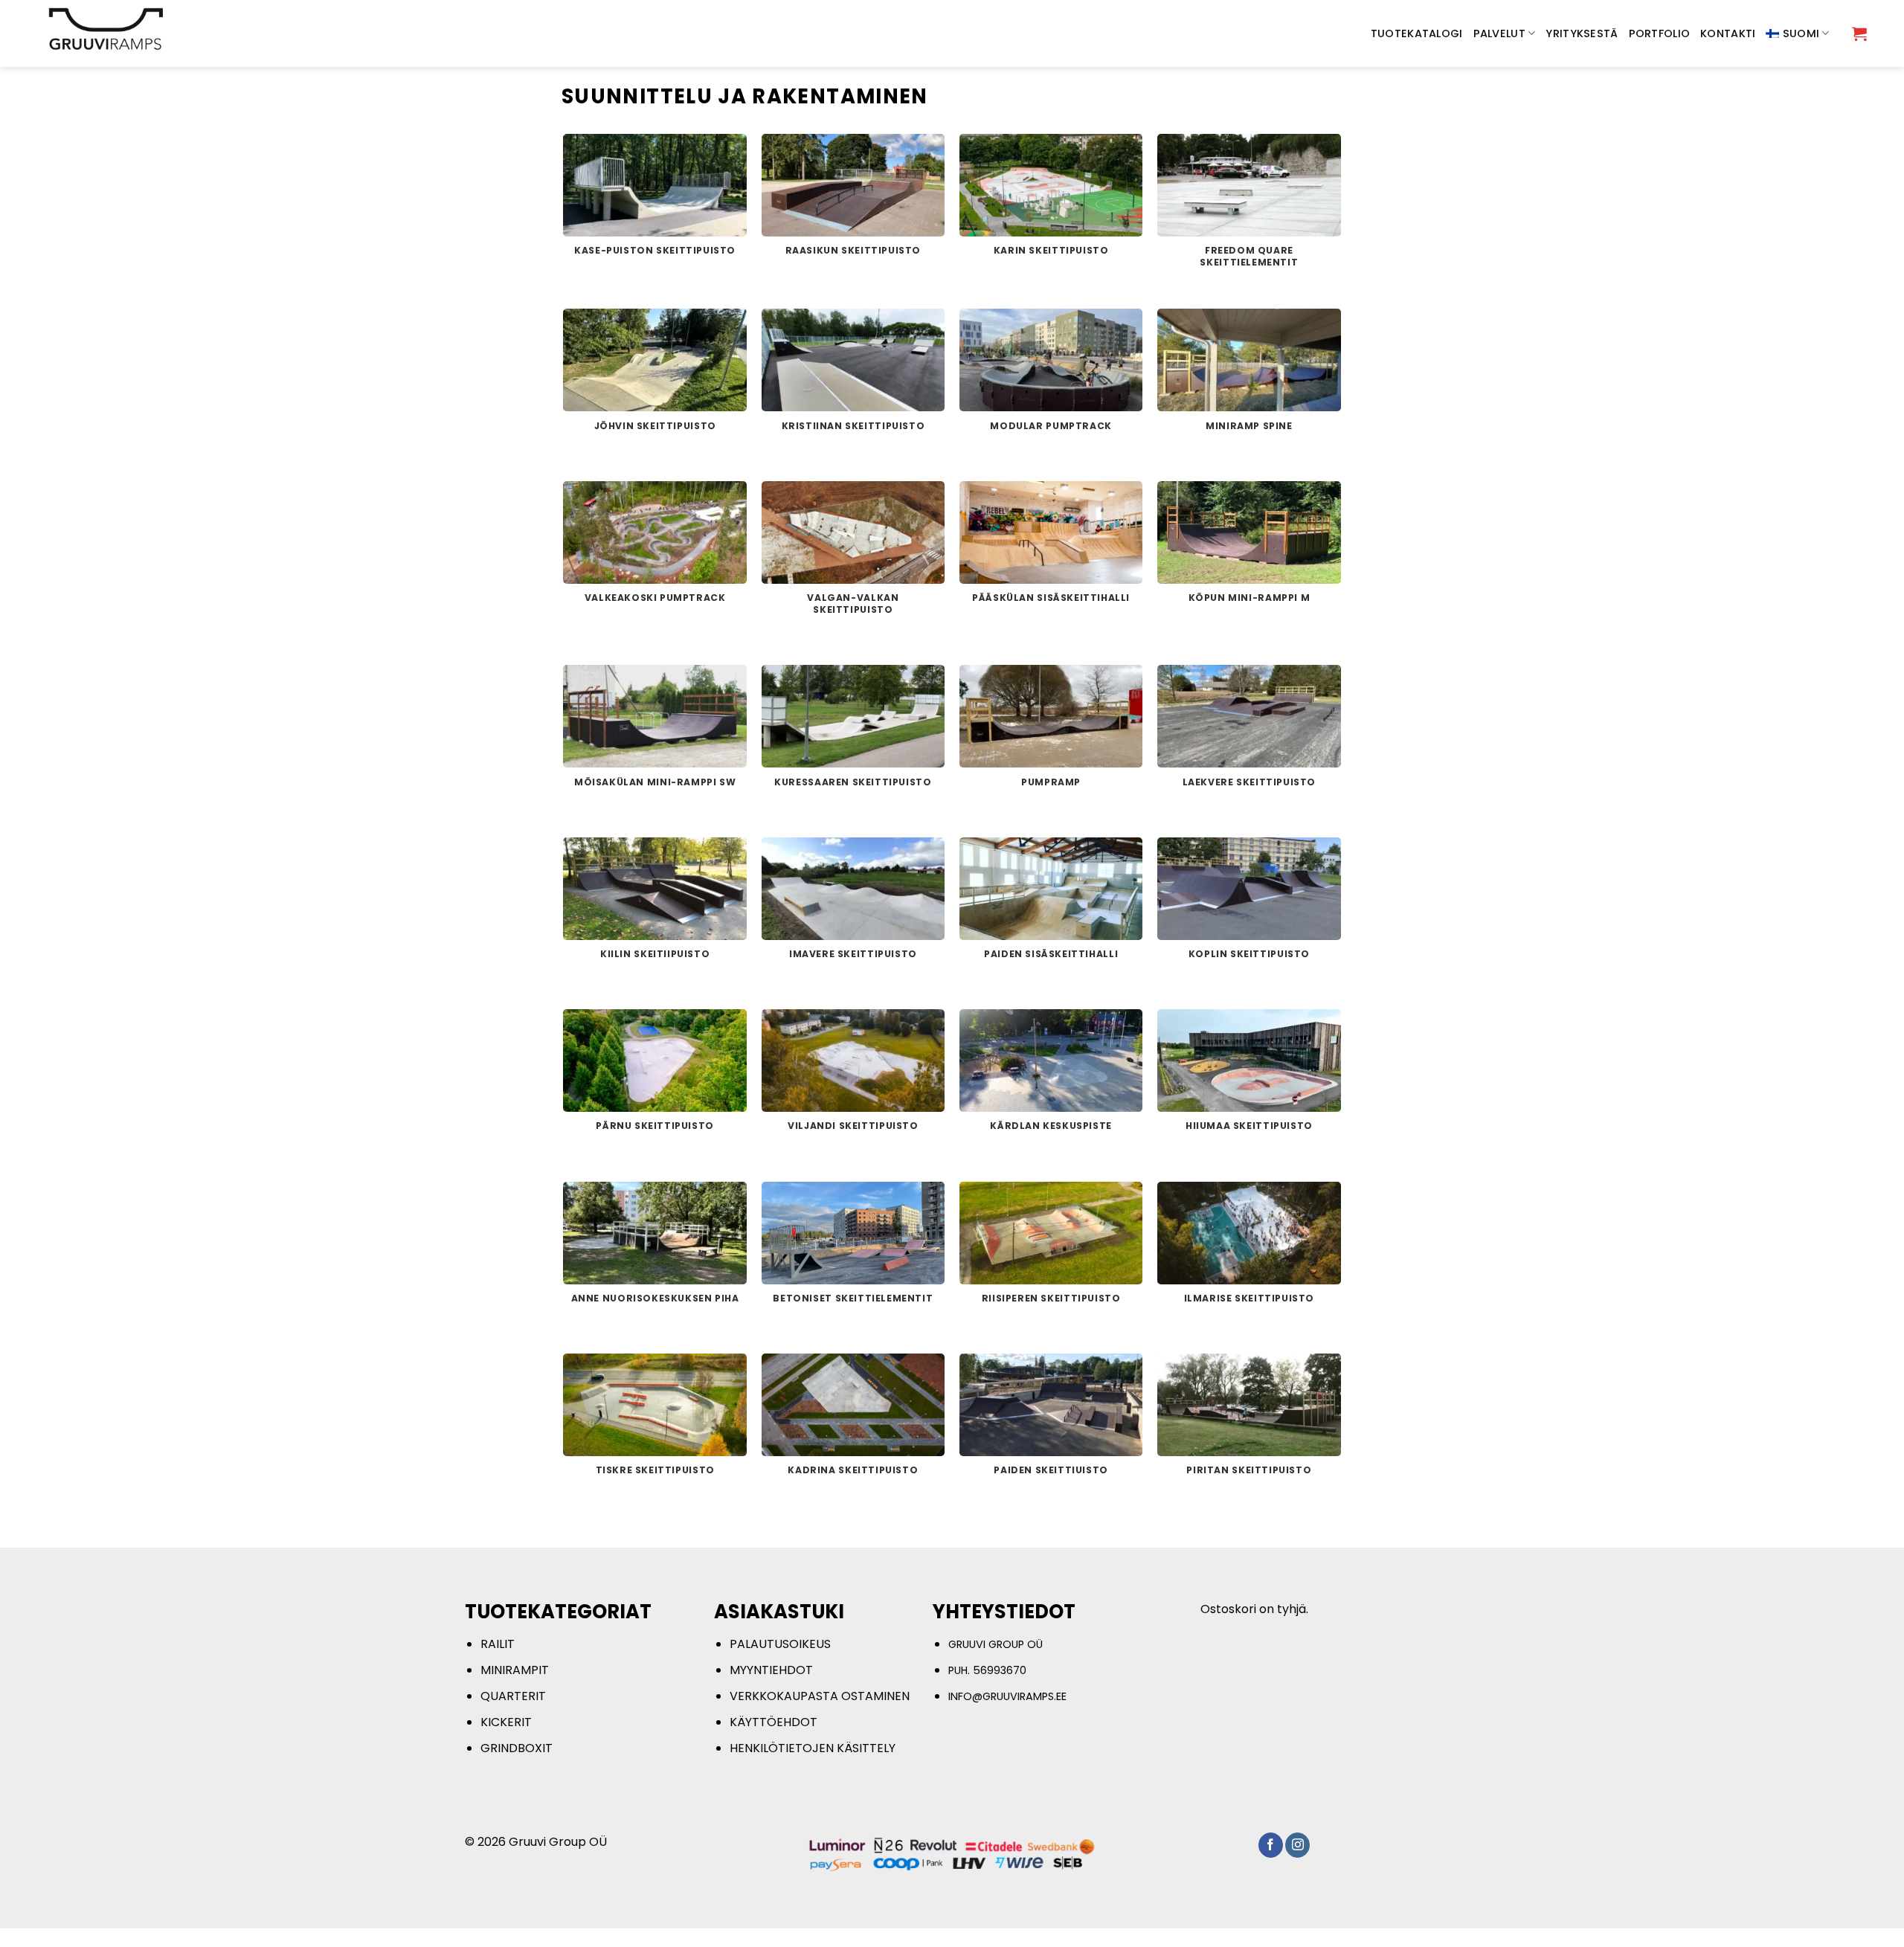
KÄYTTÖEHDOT (773, 1722)
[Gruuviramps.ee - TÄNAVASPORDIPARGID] (129, 33)
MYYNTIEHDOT (771, 1670)
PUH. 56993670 (987, 1670)
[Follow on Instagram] (1297, 1845)
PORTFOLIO (1660, 33)
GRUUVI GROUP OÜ (996, 1644)
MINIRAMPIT (515, 1670)
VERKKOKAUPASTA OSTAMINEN (820, 1696)
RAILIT (498, 1644)
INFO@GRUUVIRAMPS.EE (1007, 1696)
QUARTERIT (513, 1696)
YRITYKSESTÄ (1582, 33)
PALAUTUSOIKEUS (780, 1644)
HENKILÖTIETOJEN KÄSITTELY (813, 1748)
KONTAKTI (1728, 33)
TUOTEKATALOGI (1417, 33)
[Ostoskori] (1859, 33)
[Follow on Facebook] (1271, 1845)
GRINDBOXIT (517, 1748)
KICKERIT (506, 1722)
